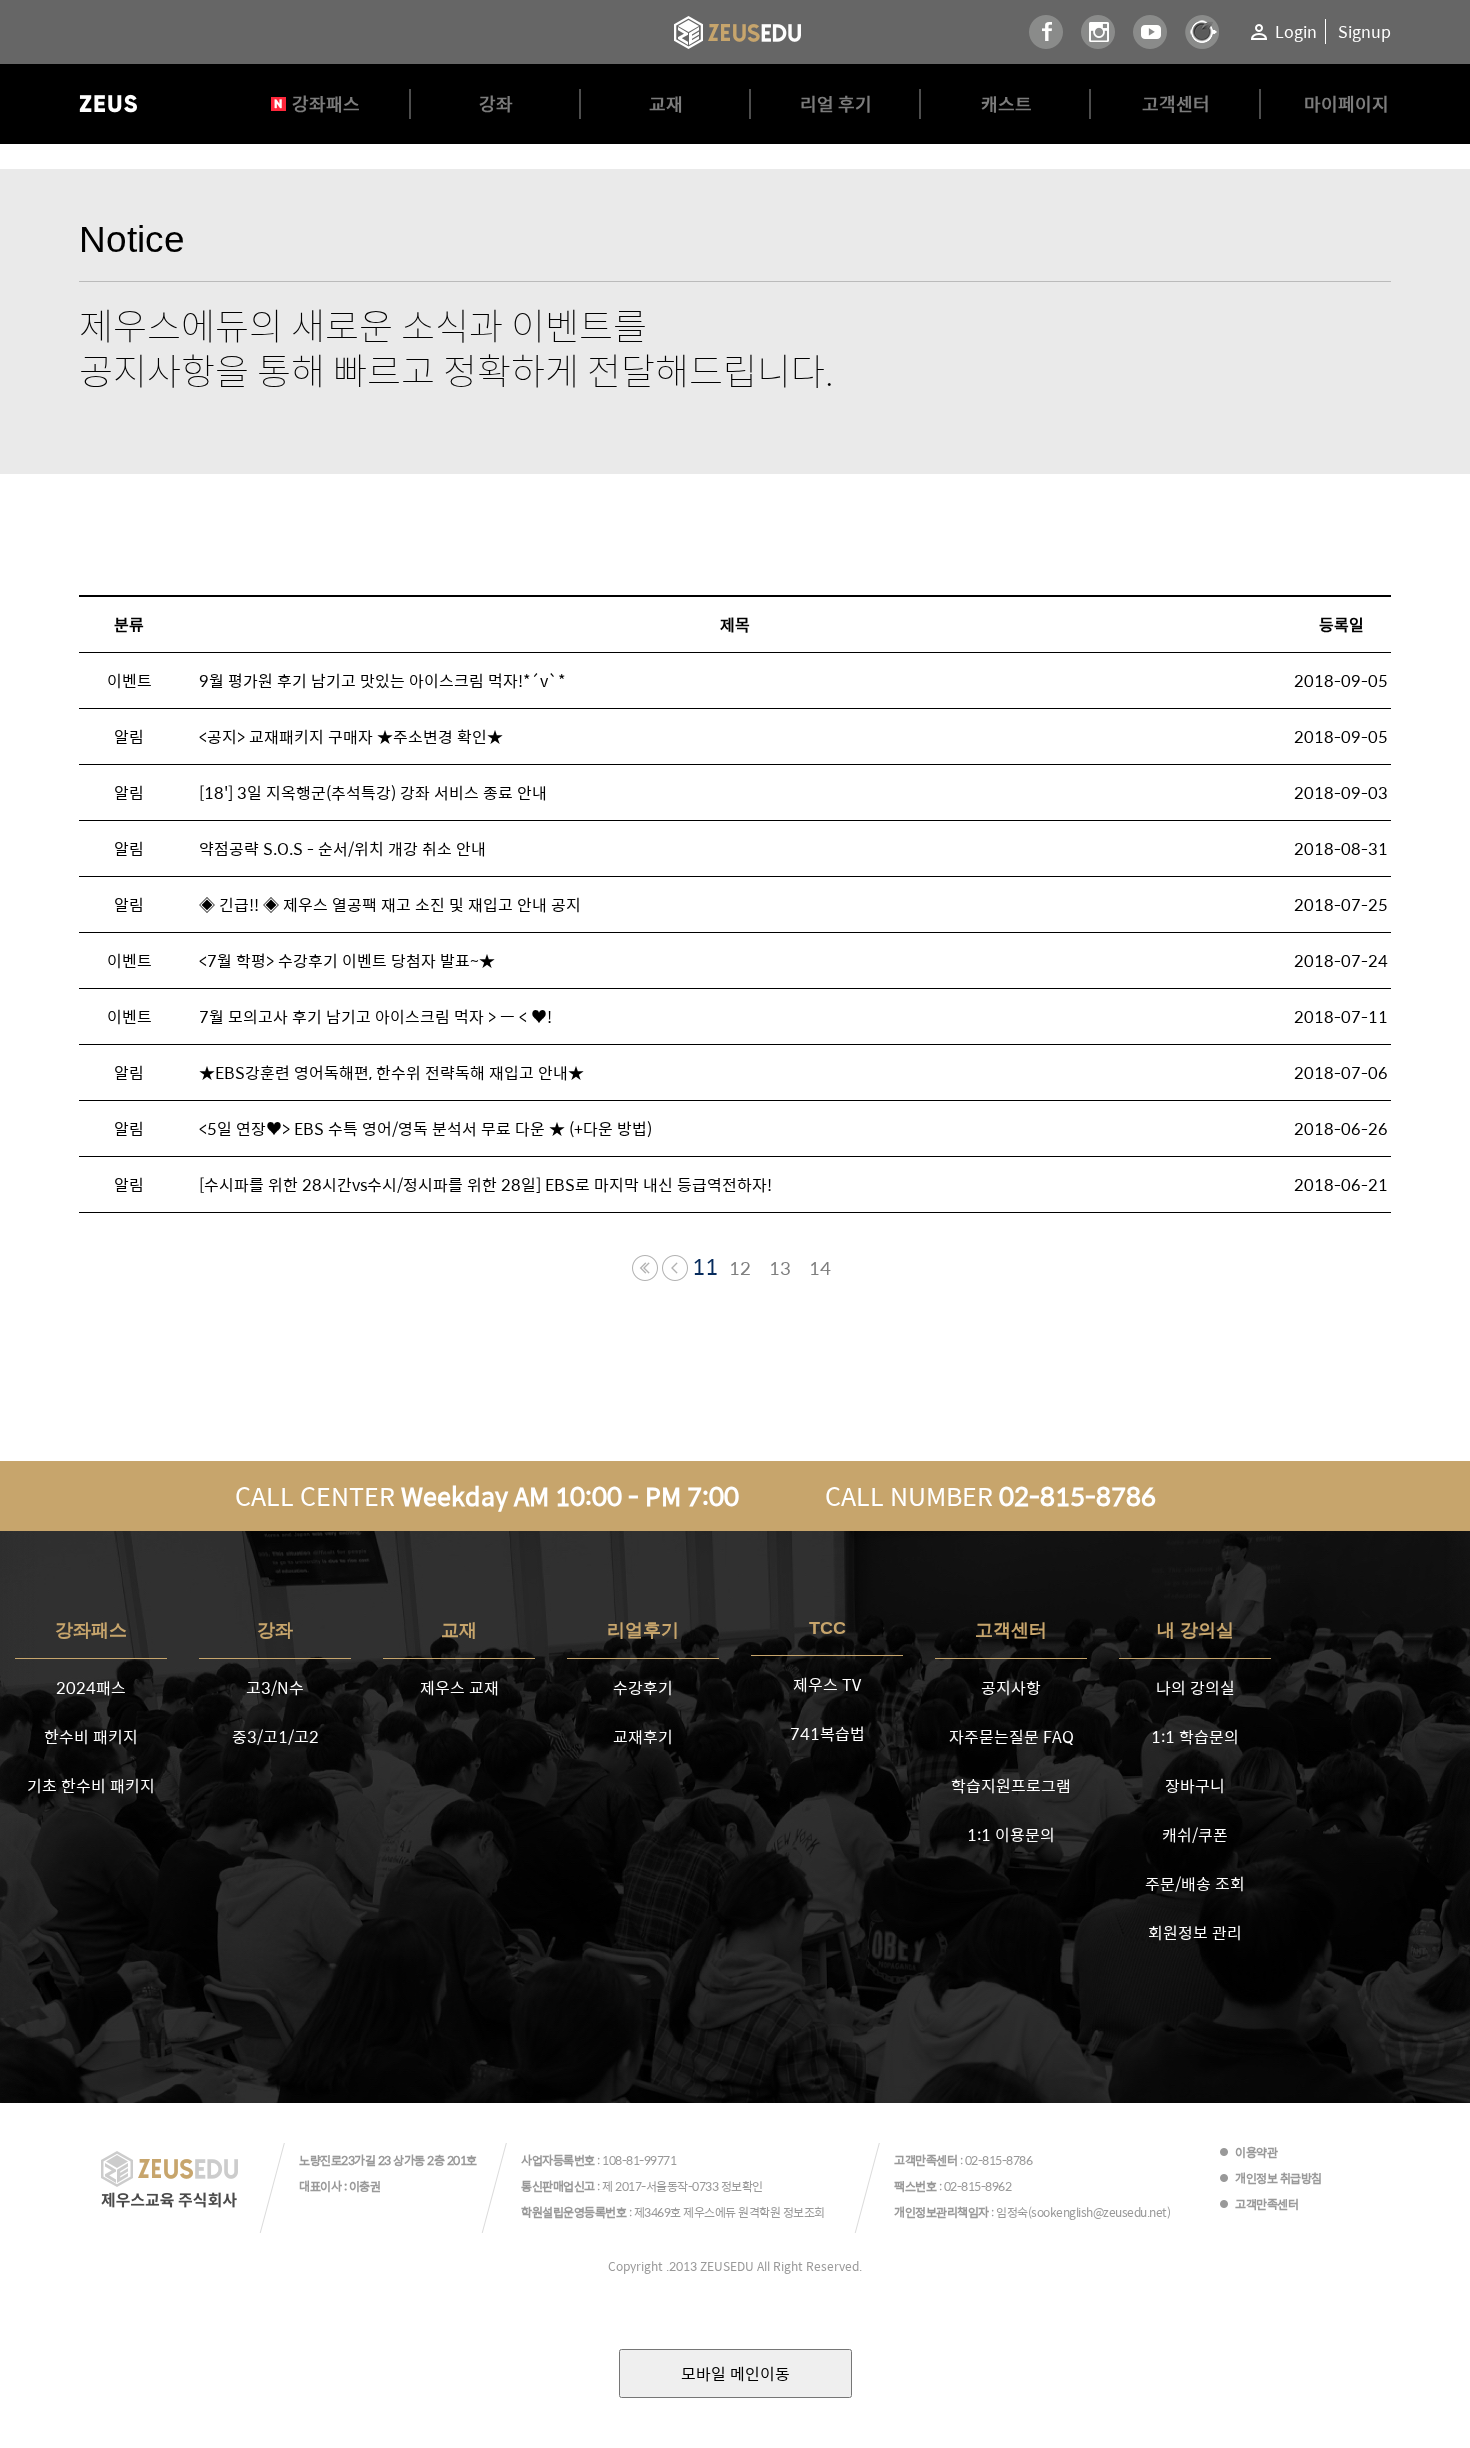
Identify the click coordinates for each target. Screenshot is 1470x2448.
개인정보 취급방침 (1278, 2178)
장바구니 (1195, 1785)
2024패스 (91, 1687)
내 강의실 (1195, 1630)
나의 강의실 (1195, 1687)
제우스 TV (827, 1684)
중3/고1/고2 (275, 1736)
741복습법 (827, 1733)
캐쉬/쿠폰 (1195, 1834)
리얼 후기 (836, 103)
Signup (1364, 31)
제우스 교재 (459, 1687)
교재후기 (643, 1736)
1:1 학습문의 (1195, 1736)
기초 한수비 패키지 (91, 1785)
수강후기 (643, 1687)
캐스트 (1006, 103)
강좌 (496, 103)
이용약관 (1256, 2152)
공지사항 (1011, 1687)
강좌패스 (326, 103)
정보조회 (804, 2212)
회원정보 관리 (1195, 1932)
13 (780, 1268)
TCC (827, 1628)
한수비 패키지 (91, 1736)
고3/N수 (275, 1687)
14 (820, 1268)
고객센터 (1176, 103)
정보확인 (742, 2186)
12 (740, 1268)
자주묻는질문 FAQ (1011, 1736)
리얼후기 (643, 1630)
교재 (666, 103)
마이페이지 (1346, 103)
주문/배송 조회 (1195, 1883)
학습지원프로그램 (1011, 1785)
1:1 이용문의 (1011, 1834)
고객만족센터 (1266, 2204)
